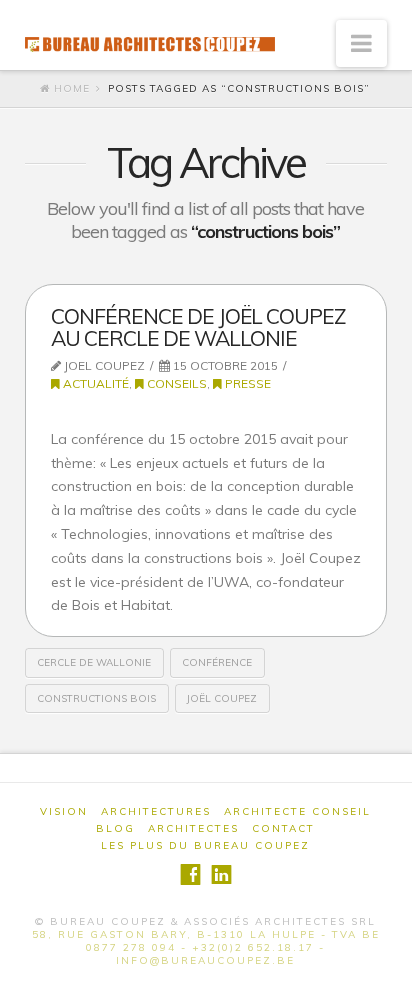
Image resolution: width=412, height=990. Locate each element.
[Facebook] (190, 874)
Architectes (193, 828)
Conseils (175, 383)
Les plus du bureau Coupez (205, 845)
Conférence (217, 662)
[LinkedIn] (221, 874)
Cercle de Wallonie (94, 662)
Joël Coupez (222, 698)
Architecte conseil (297, 811)
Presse (246, 383)
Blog (115, 828)
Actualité (94, 383)
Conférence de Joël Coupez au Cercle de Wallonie (198, 327)
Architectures (156, 811)
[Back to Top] (384, 962)
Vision (64, 811)
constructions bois (96, 698)
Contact (283, 828)
